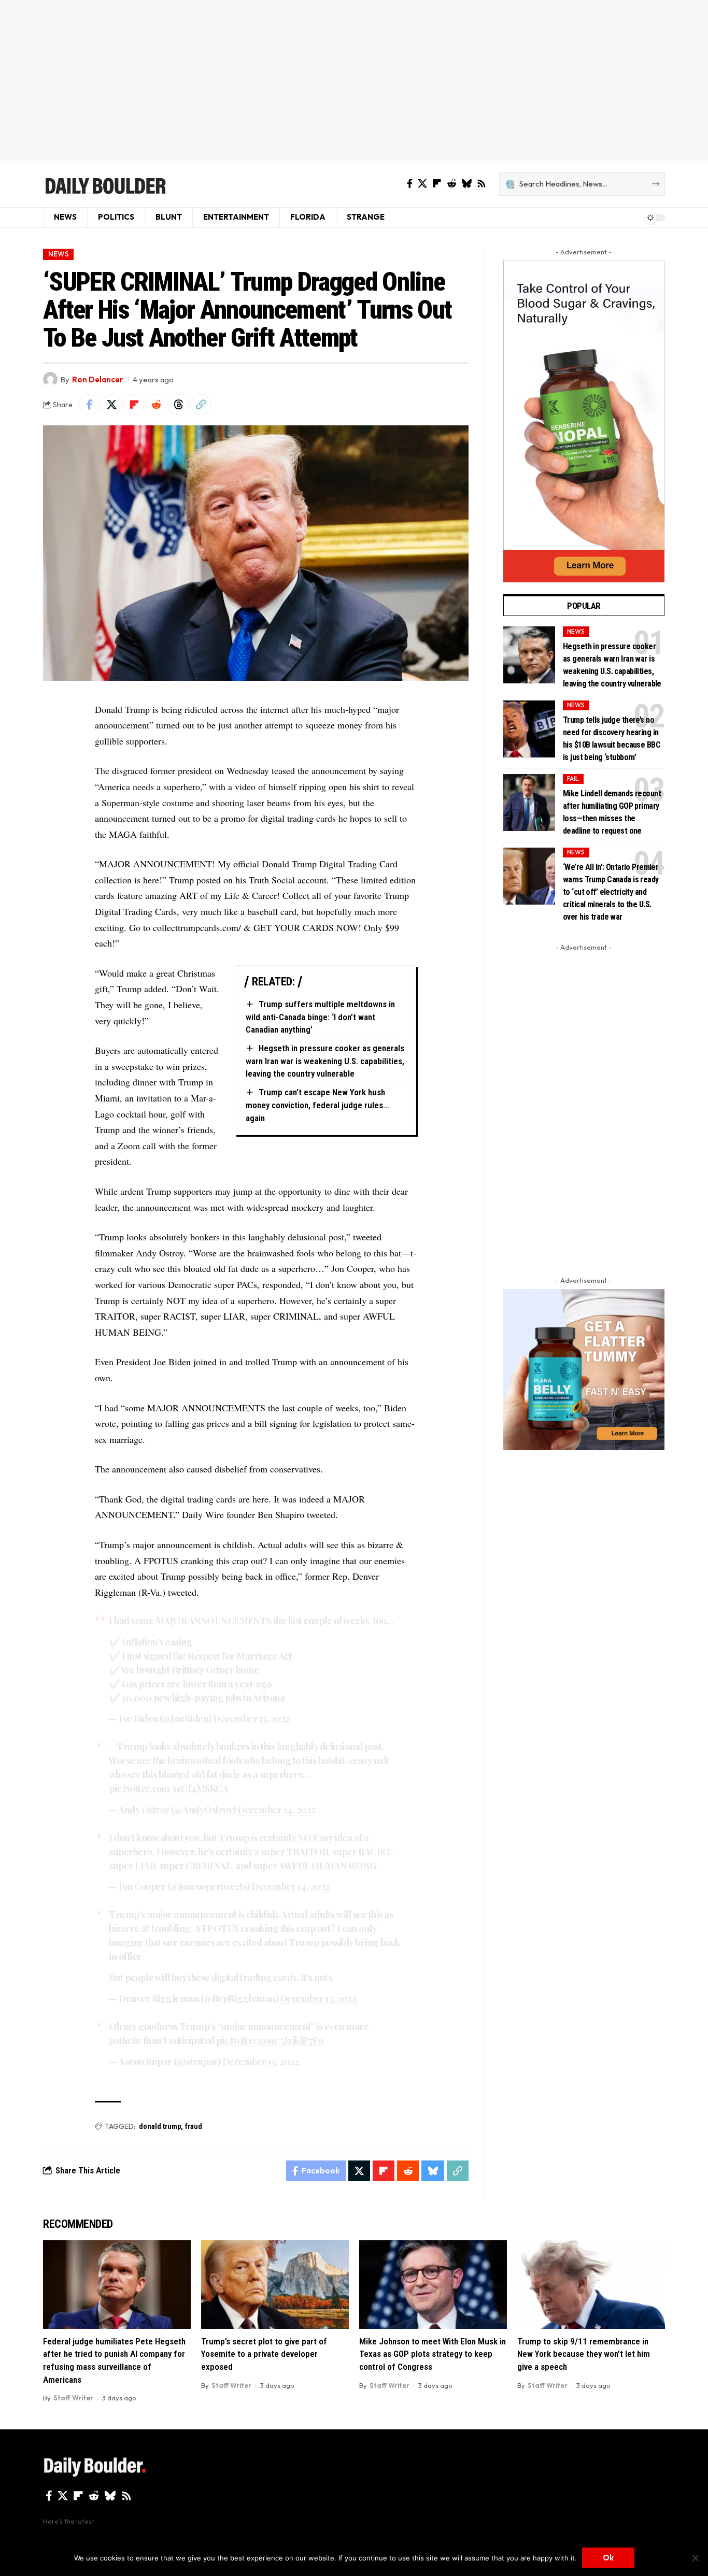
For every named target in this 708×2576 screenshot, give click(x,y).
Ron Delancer (98, 380)
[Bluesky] (466, 184)
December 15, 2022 (251, 1719)
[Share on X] (111, 405)
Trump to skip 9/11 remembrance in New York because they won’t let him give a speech (584, 2354)
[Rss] (482, 184)
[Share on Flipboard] (134, 405)
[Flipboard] (437, 184)
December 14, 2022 (277, 1810)
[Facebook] (410, 184)
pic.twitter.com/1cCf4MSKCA (168, 1788)
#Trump (129, 1747)
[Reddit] (451, 184)
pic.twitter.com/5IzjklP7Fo (270, 2040)
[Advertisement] (354, 80)
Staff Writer (73, 2398)
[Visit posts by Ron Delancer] (50, 379)
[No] (695, 2558)
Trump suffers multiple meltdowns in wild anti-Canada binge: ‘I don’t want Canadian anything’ (320, 1017)
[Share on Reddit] (156, 405)
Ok (608, 2558)
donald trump (160, 2126)
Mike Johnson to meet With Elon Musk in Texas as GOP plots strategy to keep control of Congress (433, 2354)
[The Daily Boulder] (105, 184)
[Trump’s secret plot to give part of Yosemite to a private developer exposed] (275, 2285)
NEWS (59, 254)
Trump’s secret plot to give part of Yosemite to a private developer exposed (264, 2354)
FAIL (573, 778)
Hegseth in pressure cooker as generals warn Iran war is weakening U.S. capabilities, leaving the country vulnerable (325, 1061)
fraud (194, 2126)
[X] (422, 184)
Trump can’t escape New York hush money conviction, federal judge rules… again (317, 1105)
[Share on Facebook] (89, 405)
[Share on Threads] (178, 405)
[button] (201, 405)
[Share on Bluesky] (433, 2171)
